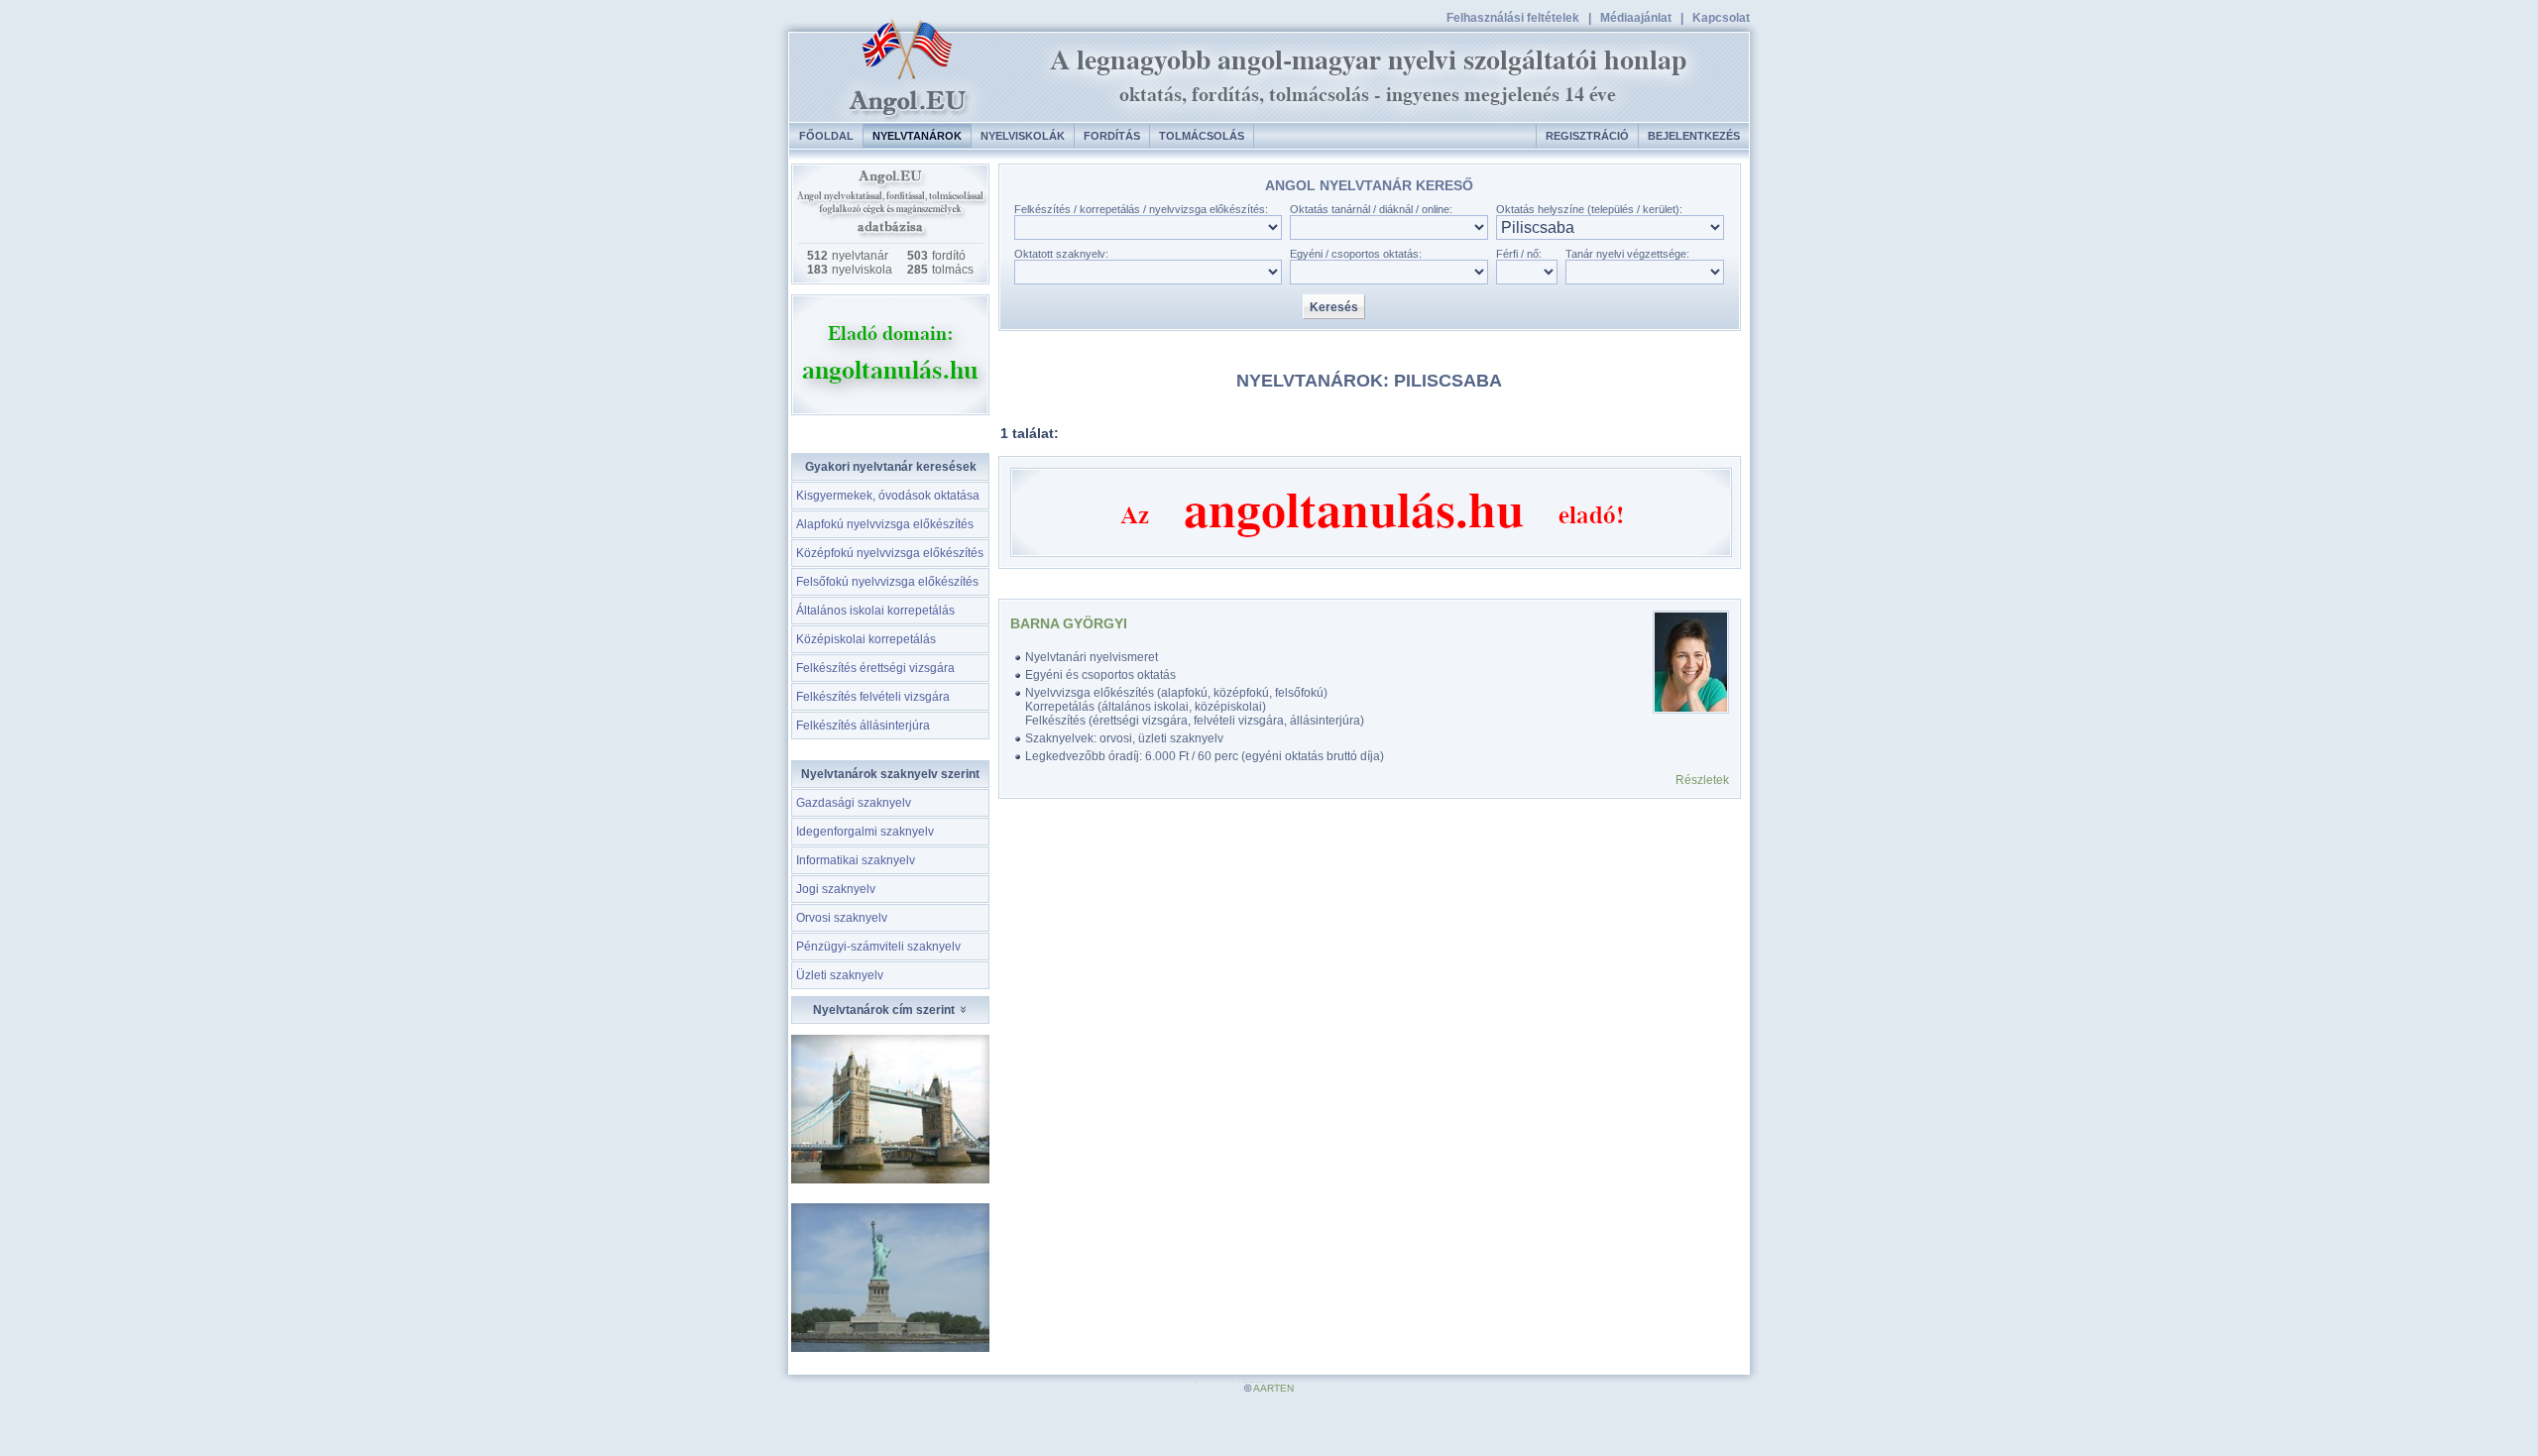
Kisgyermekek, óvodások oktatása (888, 496)
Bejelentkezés (1694, 136)
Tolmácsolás (1202, 136)
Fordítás (1112, 136)
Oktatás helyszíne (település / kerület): (1589, 209)
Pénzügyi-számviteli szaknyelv (878, 947)
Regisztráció (1587, 136)
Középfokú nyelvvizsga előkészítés (890, 553)
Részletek (1702, 780)
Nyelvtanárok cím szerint (885, 1010)
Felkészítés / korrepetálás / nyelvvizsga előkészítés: (1141, 209)
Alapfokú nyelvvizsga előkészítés (885, 524)
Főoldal (826, 136)
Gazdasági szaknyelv (854, 803)
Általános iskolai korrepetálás (875, 611)
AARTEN (1273, 1388)
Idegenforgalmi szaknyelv (865, 832)
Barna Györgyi (1069, 623)
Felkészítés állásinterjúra (863, 726)
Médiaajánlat (1636, 18)
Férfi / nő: (1519, 254)
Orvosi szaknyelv (842, 918)
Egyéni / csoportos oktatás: (1356, 254)
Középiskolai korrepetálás (866, 639)
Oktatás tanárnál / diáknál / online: (1371, 209)
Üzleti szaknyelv (840, 975)
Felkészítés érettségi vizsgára (875, 668)
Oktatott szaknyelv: (1061, 254)
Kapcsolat (1721, 18)
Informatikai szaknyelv (856, 860)
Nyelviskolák (1023, 136)
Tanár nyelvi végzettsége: (1627, 254)
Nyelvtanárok (917, 136)
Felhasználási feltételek (1513, 18)
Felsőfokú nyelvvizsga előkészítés (887, 582)
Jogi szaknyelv (836, 889)
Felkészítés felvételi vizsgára (873, 697)
